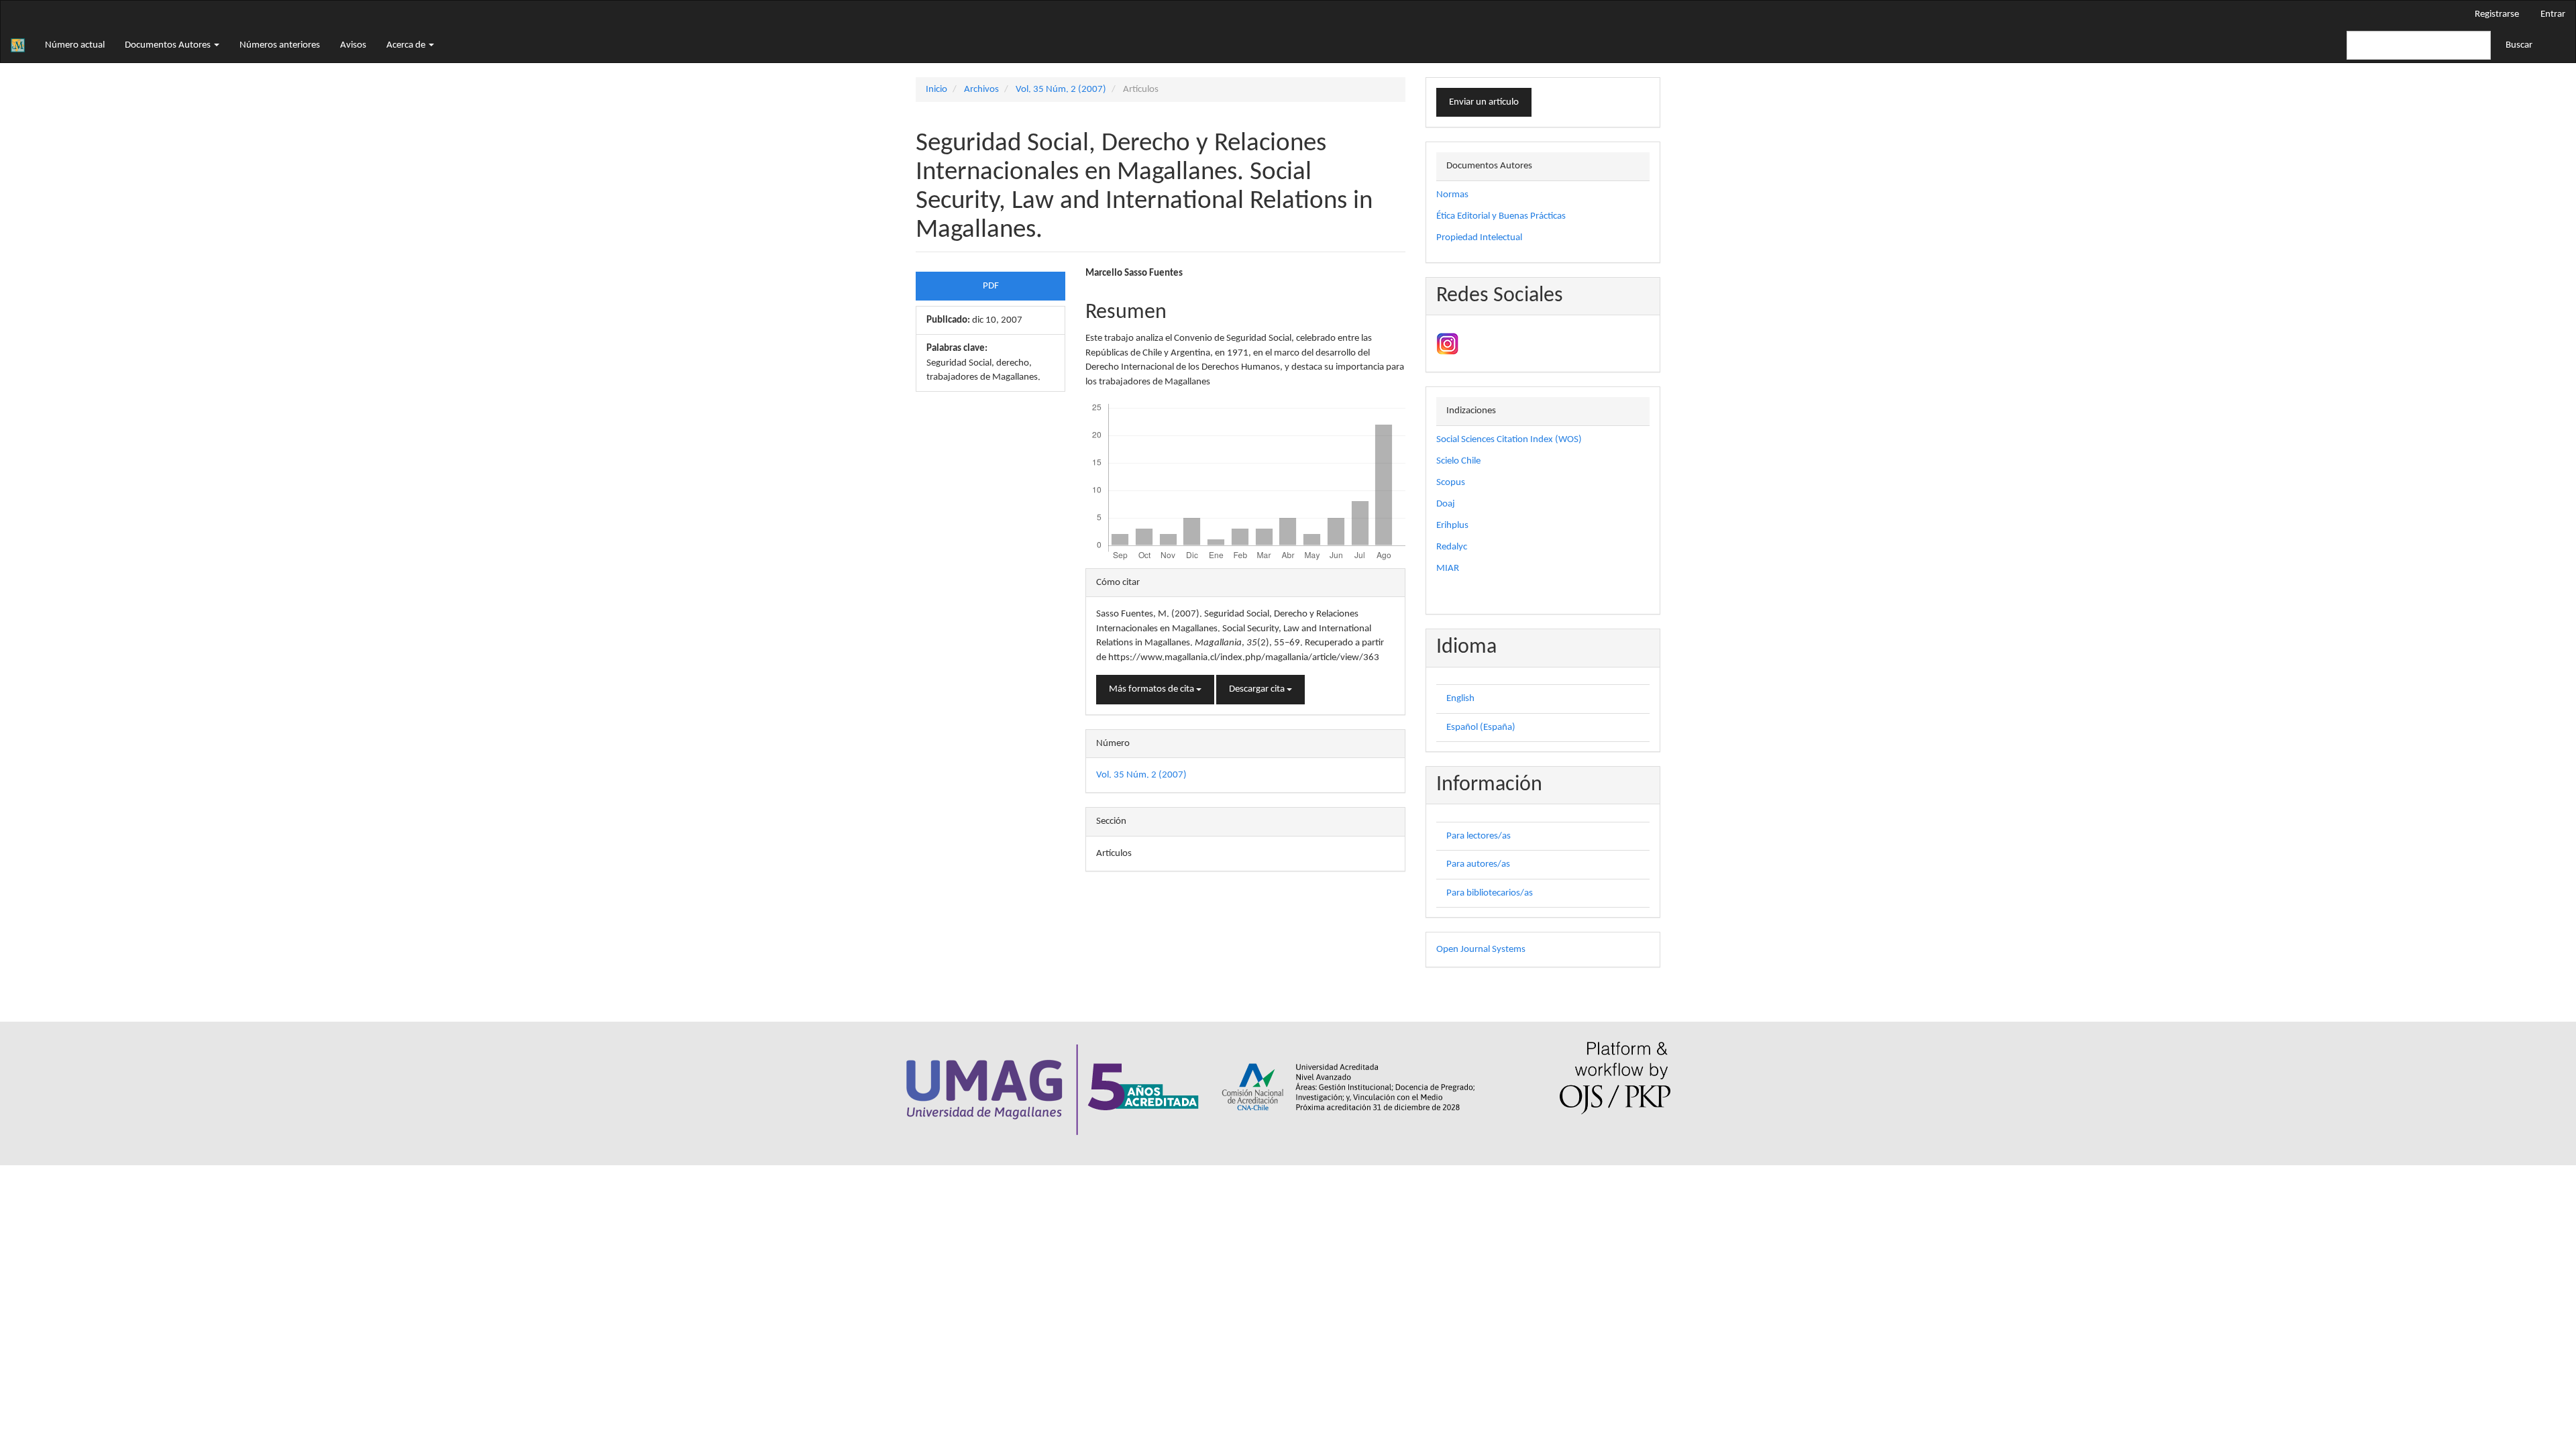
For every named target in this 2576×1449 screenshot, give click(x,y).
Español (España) (1481, 728)
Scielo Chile (1458, 461)
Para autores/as (1478, 864)
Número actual (75, 45)
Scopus (1451, 483)
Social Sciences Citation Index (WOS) (1509, 440)
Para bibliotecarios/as (1490, 893)
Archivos (981, 90)
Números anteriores (280, 45)
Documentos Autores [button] (169, 45)
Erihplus (1452, 526)
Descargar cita (1258, 689)
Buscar (2519, 45)
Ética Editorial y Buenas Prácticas (1501, 216)
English (1460, 699)
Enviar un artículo (1484, 102)
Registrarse (2497, 14)
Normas (1452, 195)
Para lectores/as (1479, 836)
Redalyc (1452, 547)
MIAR (1448, 569)
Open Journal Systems (1481, 950)
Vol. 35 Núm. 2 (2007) (1061, 90)
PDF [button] (991, 286)
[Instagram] (1447, 344)
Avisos (353, 45)
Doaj (1446, 504)
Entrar (2553, 14)
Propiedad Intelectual (1479, 238)
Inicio (936, 90)
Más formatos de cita (1152, 689)
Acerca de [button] (407, 45)
